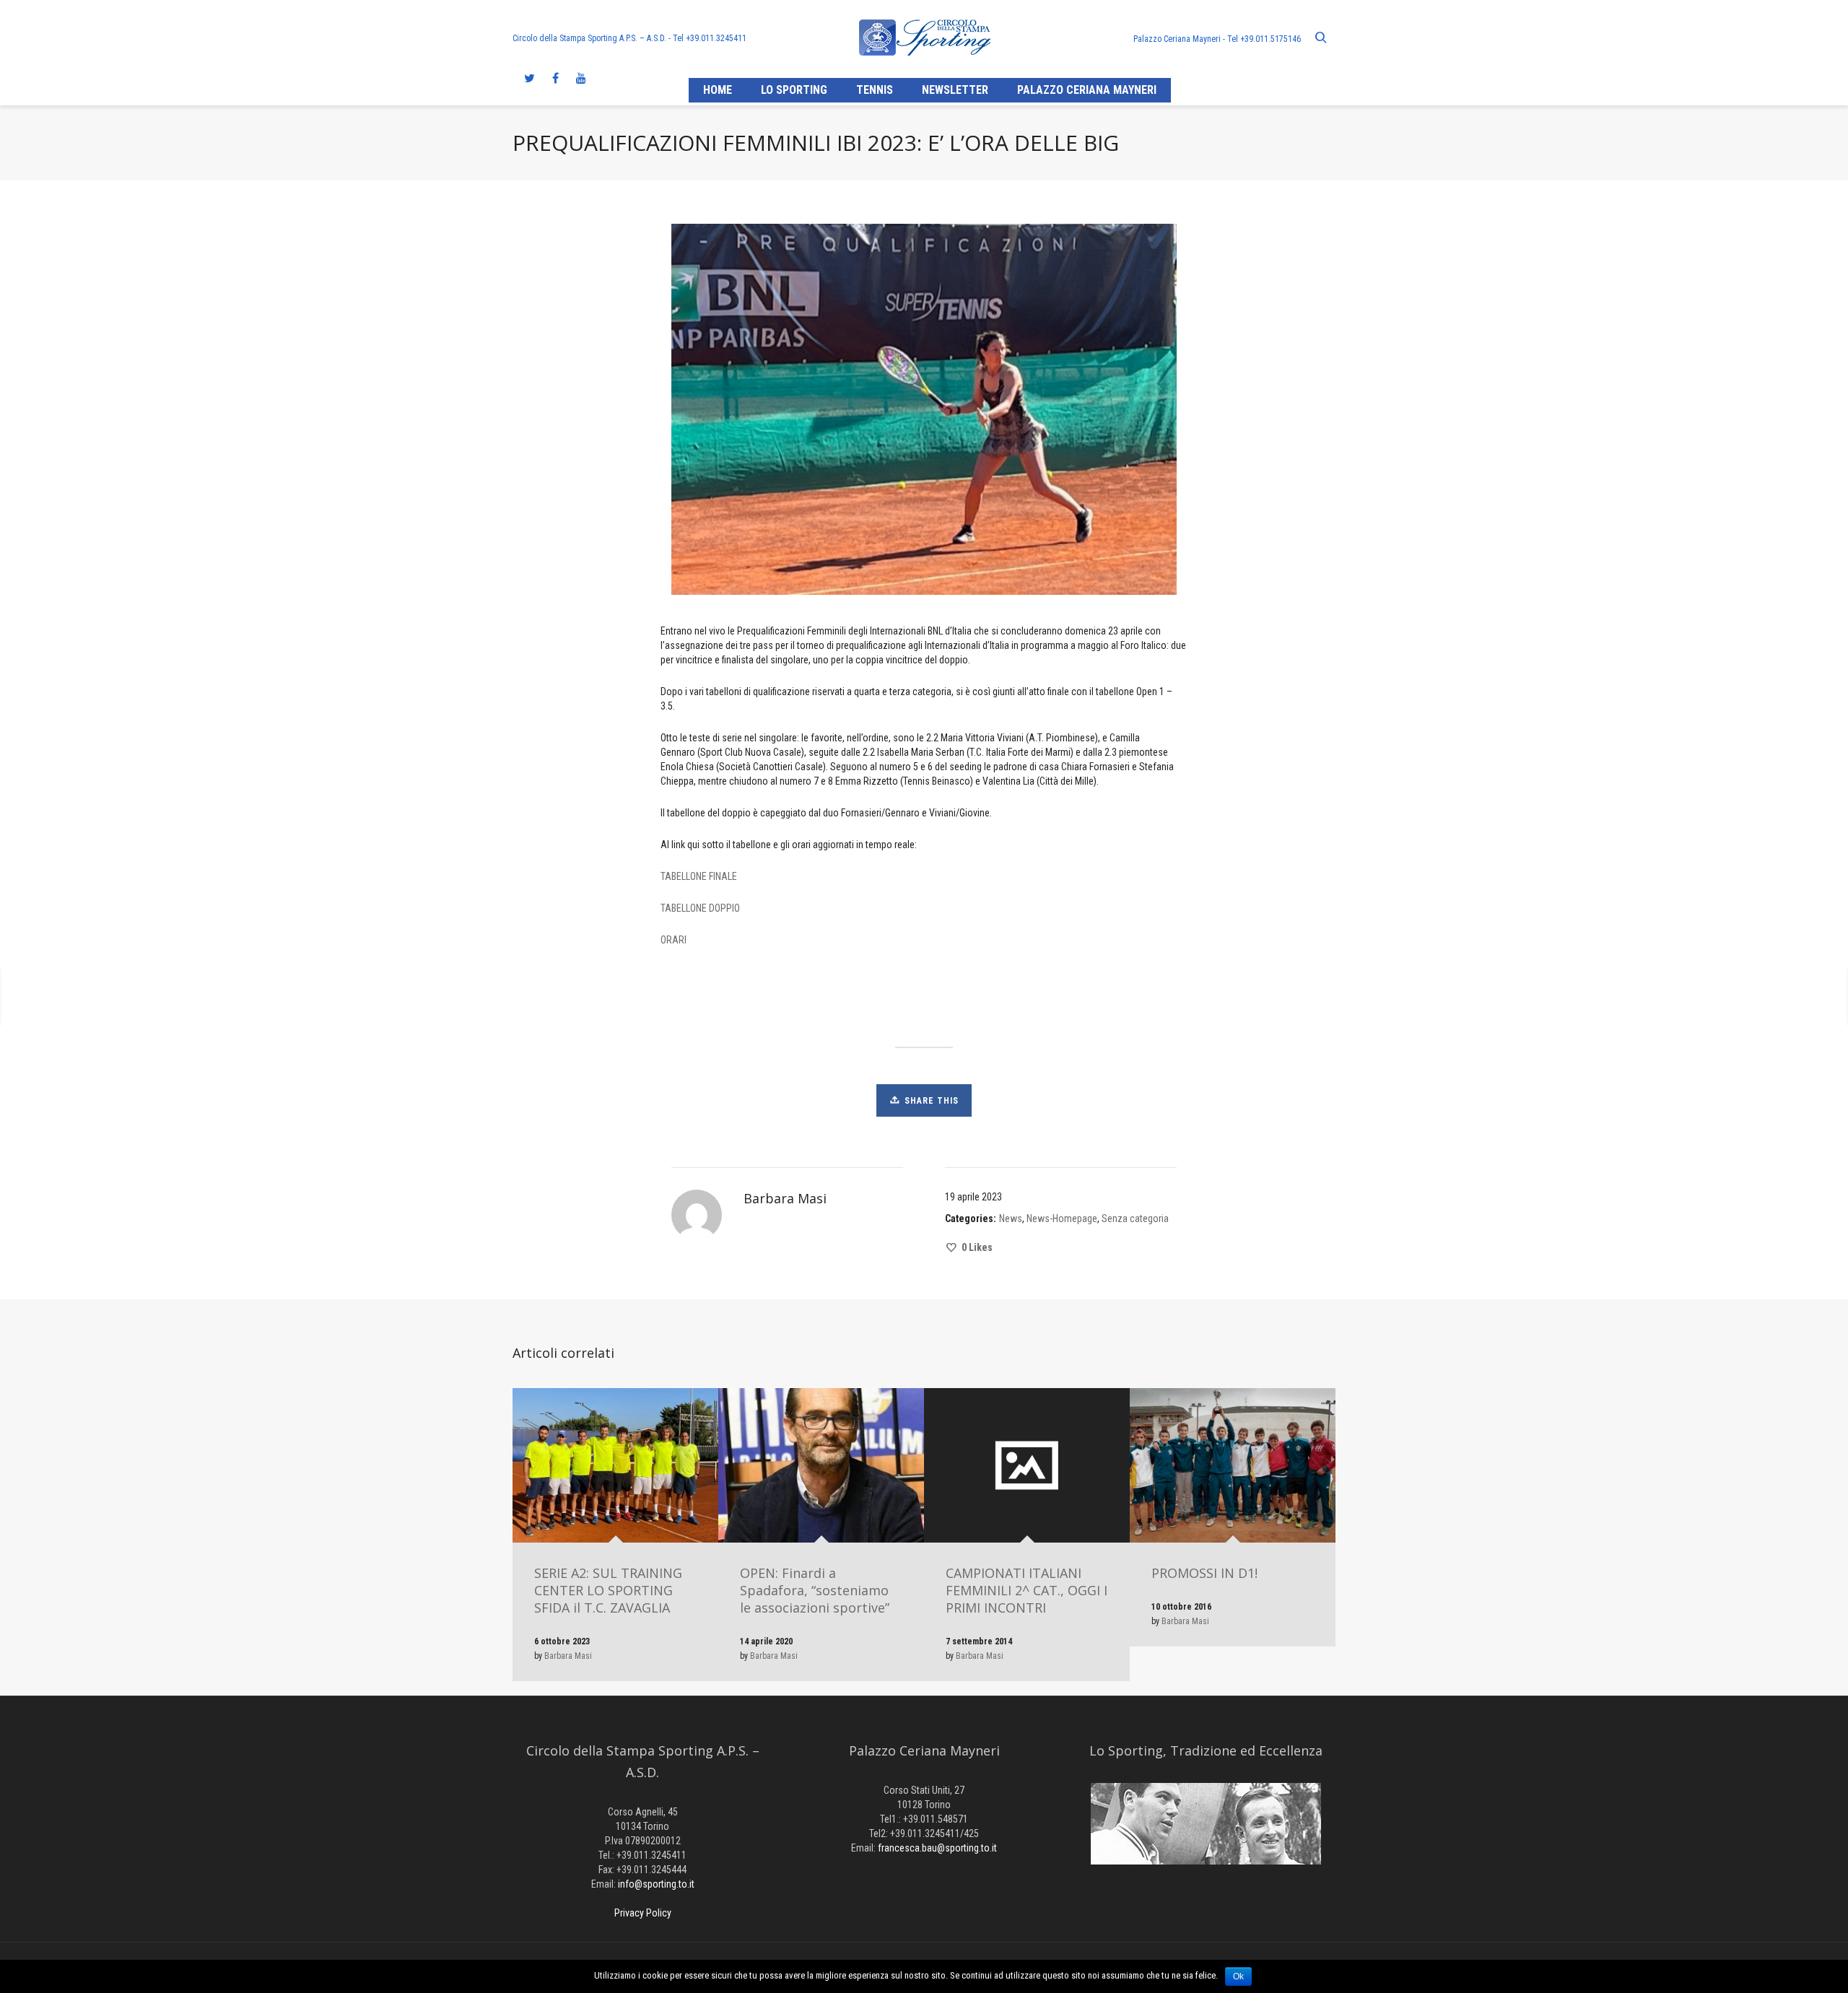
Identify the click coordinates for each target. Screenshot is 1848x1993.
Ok (1238, 1976)
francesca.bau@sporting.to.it (937, 1848)
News (1011, 1218)
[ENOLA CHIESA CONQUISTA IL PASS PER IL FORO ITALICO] (178, 997)
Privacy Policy (643, 1913)
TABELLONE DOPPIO (700, 908)
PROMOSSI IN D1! (1204, 1573)
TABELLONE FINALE (699, 876)
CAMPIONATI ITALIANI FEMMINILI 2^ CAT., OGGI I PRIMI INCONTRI (1027, 1590)
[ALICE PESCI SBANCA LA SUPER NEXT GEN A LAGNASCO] (1675, 997)
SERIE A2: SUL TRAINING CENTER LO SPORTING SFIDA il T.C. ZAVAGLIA (608, 1590)
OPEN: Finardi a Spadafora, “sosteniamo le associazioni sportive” (815, 1590)
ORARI (674, 940)
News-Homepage (1062, 1218)
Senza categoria (1135, 1218)
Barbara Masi (568, 1656)
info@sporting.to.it (656, 1884)
